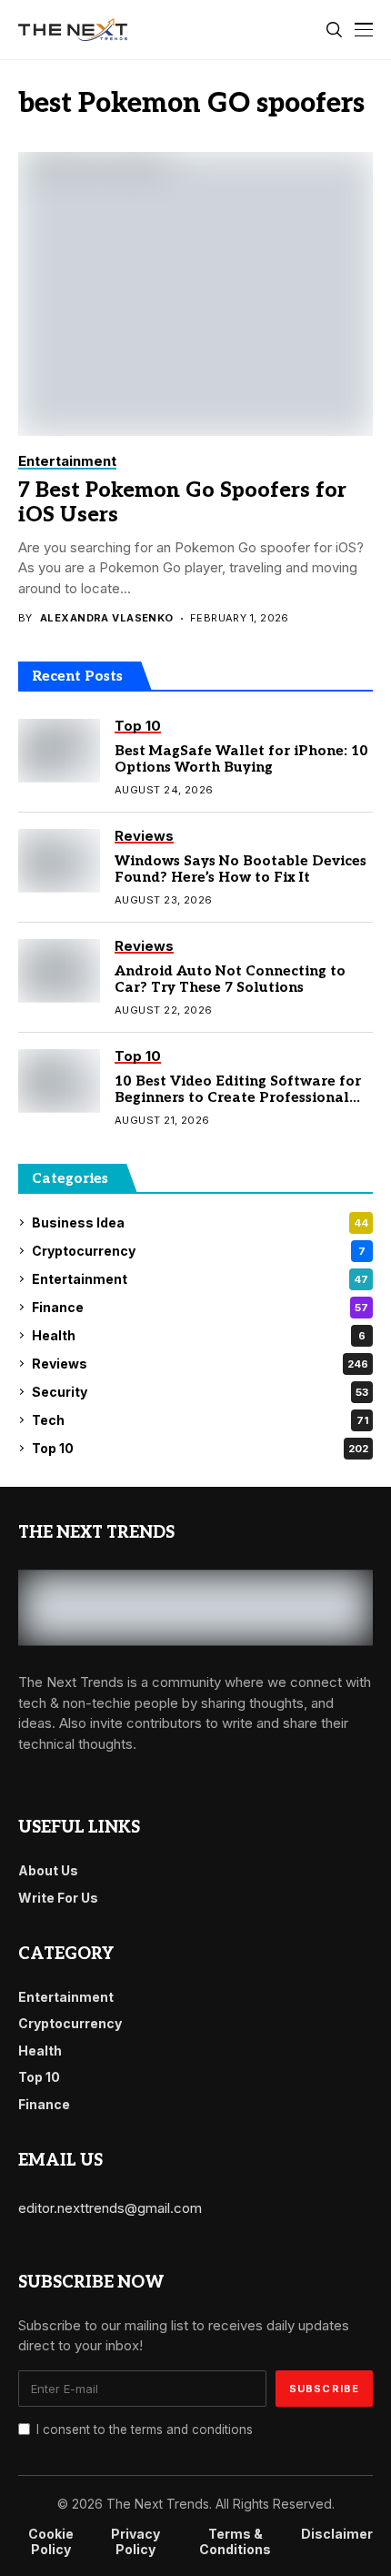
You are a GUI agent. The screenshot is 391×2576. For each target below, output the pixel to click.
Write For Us (58, 1898)
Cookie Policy (51, 2542)
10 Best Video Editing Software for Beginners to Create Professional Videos (238, 1097)
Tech (200, 1420)
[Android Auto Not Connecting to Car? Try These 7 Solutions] (59, 971)
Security (200, 1392)
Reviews (200, 1364)
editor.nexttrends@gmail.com (110, 2208)
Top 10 (200, 1448)
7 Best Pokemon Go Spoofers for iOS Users (182, 503)
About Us (48, 1870)
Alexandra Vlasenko (107, 618)
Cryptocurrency (199, 1251)
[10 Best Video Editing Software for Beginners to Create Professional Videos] (59, 1081)
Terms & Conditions (235, 2542)
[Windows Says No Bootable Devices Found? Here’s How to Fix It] (59, 861)
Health (199, 1335)
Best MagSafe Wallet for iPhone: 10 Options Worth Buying (241, 759)
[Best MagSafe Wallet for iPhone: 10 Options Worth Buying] (59, 751)
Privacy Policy (135, 2542)
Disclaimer (337, 2534)
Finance (200, 1307)
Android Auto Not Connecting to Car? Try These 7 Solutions (230, 979)
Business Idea (200, 1222)
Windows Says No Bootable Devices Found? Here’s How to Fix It (241, 869)
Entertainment (200, 1279)
